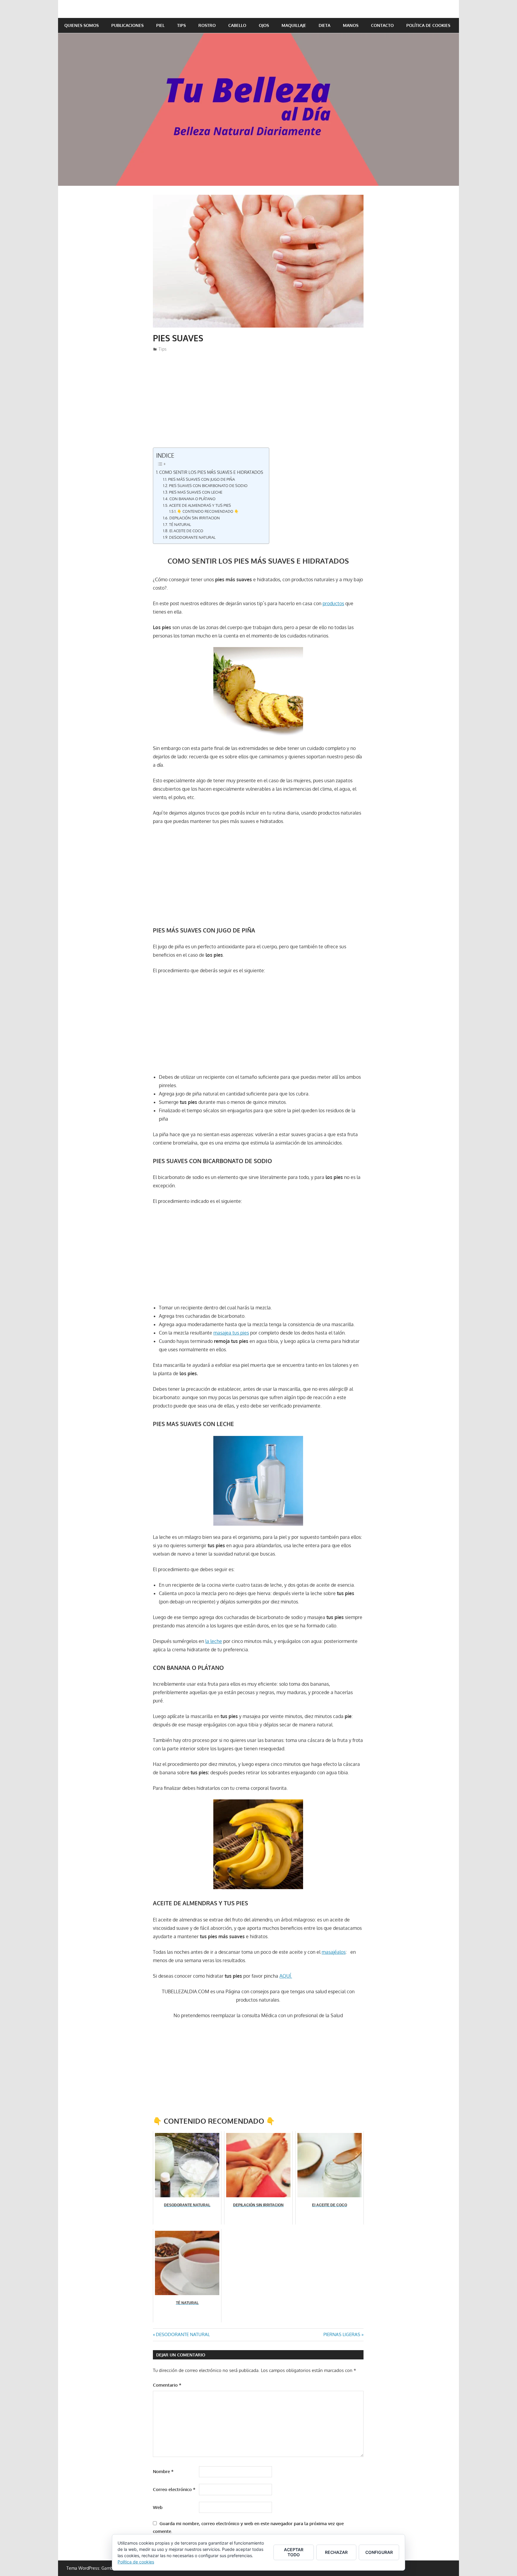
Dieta (324, 25)
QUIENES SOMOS (82, 25)
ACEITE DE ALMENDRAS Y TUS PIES (200, 505)
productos (333, 603)
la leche (214, 1641)
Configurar (379, 2552)
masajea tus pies (231, 1333)
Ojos (264, 25)
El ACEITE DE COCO (186, 531)
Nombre (163, 2471)
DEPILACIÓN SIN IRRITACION (195, 518)
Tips (181, 25)
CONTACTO (382, 25)
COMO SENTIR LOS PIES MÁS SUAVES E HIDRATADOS (211, 472)
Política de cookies (136, 2562)
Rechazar (336, 2552)
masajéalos (334, 1952)
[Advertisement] (258, 403)
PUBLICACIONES (127, 25)
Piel (160, 25)
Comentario (167, 2385)
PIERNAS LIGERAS (342, 2334)
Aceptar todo (294, 2552)
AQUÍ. (286, 1976)
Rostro (207, 25)
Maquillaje (294, 25)
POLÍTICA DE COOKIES (428, 25)
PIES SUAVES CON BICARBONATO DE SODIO (208, 486)
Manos (351, 25)
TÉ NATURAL (180, 524)
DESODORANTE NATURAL (192, 537)
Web (158, 2507)
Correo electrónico (174, 2489)
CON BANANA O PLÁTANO (192, 499)
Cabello (237, 25)
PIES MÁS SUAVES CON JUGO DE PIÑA (202, 479)
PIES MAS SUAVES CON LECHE (196, 492)
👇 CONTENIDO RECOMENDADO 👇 (208, 511)
